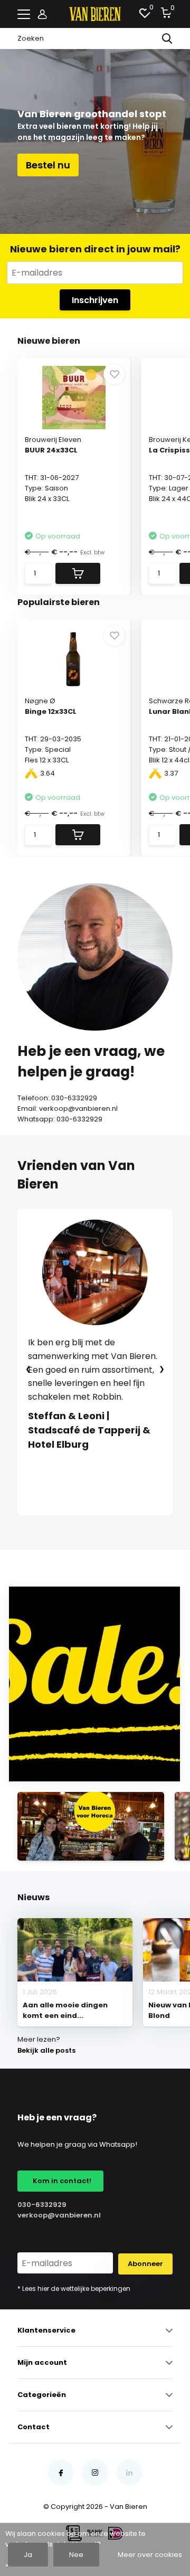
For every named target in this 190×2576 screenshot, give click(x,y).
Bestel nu (48, 165)
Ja (28, 2555)
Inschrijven (95, 300)
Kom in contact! (60, 2181)
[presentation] (28, 1369)
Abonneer (145, 2264)
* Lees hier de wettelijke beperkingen (74, 2289)
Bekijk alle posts (46, 2050)
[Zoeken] (167, 39)
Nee (76, 2555)
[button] (58, 1526)
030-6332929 (42, 2205)
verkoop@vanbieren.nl (56, 2215)
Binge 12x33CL (51, 711)
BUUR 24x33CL (51, 450)
